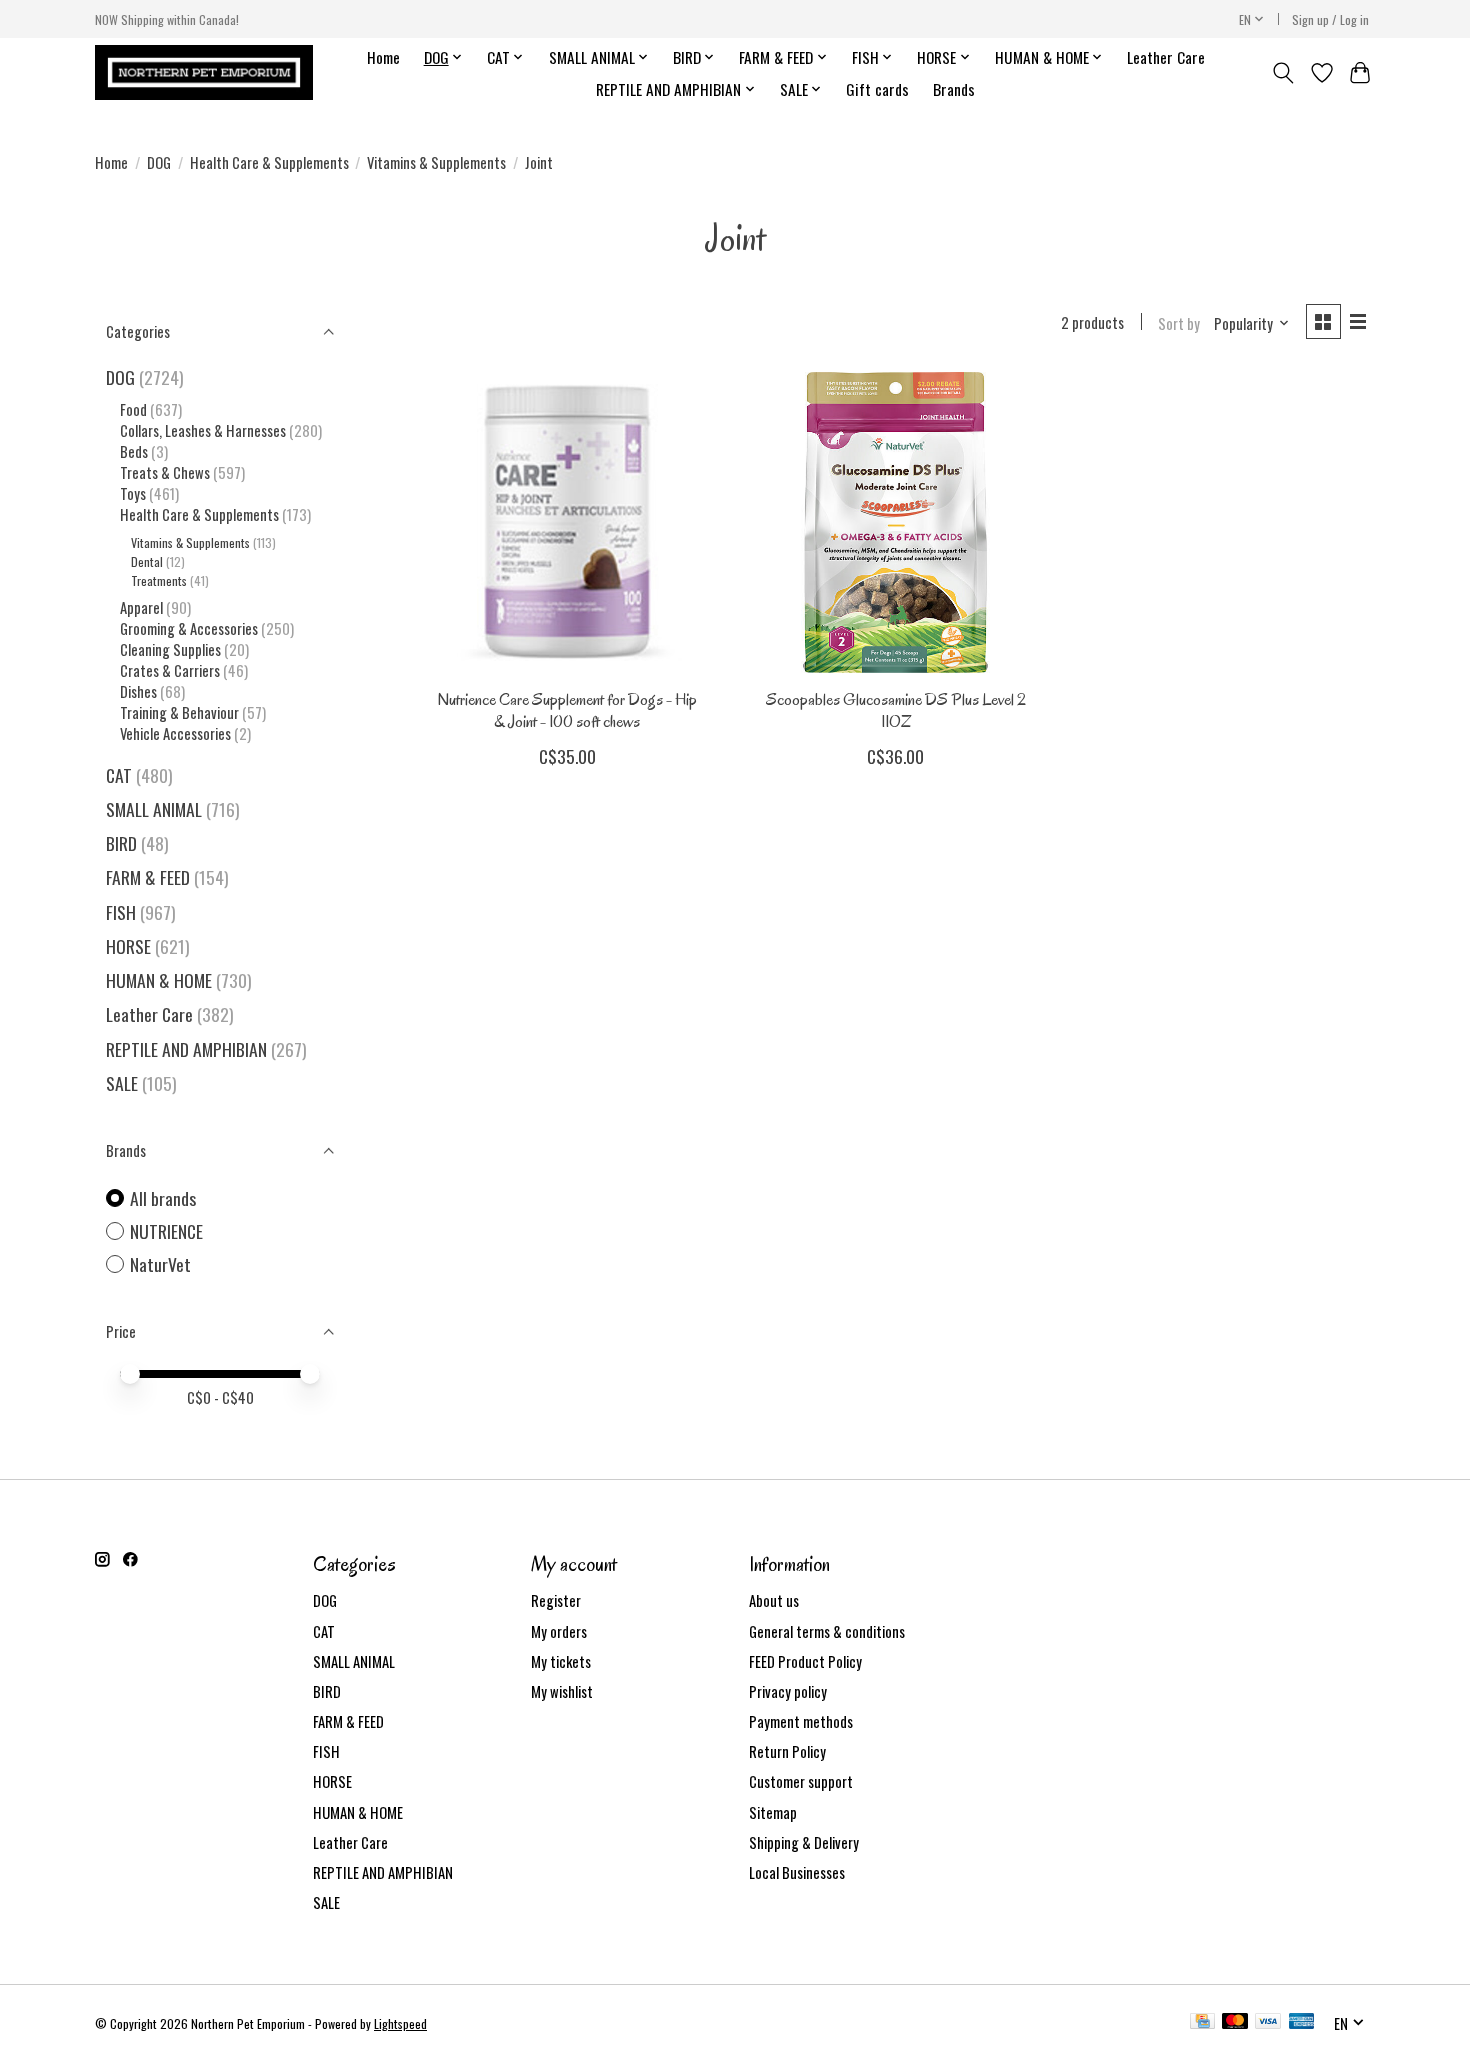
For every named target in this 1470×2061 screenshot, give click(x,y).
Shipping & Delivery (804, 1842)
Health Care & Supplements (269, 162)
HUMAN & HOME (159, 980)
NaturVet (160, 1264)
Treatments (159, 580)
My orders (559, 1631)
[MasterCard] (1235, 2023)
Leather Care (1166, 57)
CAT (119, 775)
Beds (134, 451)
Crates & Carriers (170, 670)
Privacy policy (788, 1691)
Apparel (141, 607)
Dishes (138, 691)
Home (383, 57)
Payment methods (801, 1721)
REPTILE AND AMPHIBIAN (186, 1049)
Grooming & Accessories (189, 628)
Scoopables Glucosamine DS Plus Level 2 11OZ (896, 710)
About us (774, 1600)
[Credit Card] (1202, 2023)
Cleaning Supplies (170, 649)
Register (556, 1600)
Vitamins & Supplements (436, 162)
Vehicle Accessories (175, 733)
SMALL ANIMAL (154, 809)
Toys (133, 493)
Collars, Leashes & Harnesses (203, 430)
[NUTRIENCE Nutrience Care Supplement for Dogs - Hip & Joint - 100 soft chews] (567, 522)
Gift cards (877, 89)
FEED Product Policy (805, 1661)
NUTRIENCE (166, 1231)
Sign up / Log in (1330, 19)
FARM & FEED (148, 877)
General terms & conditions (827, 1631)
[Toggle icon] (1283, 73)
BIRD (121, 843)
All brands (163, 1198)
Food (133, 409)
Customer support (801, 1781)
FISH (121, 912)
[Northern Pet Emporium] (204, 72)
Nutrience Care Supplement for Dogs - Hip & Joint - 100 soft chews (567, 710)
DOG (159, 162)
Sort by (1179, 323)
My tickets (561, 1661)
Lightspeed (400, 2023)
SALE (122, 1083)
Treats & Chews (165, 472)
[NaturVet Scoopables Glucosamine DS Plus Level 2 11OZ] (895, 522)
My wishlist (562, 1691)
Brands (954, 89)
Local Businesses (797, 1872)
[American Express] (1302, 2023)
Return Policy (787, 1751)
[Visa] (1268, 2023)
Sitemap (773, 1812)
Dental (147, 561)
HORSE (128, 946)
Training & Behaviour (179, 712)
